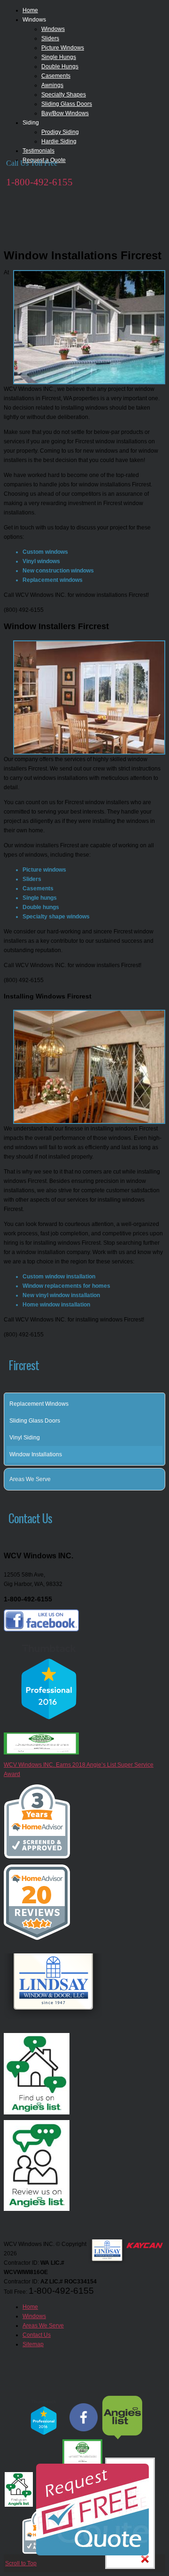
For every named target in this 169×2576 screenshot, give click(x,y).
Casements (56, 76)
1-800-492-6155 (39, 182)
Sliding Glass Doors (67, 104)
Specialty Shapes (64, 95)
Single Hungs (59, 57)
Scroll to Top (21, 2563)
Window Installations (36, 1454)
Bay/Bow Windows (65, 113)
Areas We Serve (30, 1479)
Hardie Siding (59, 141)
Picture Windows (63, 48)
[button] (160, 1479)
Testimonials (38, 151)
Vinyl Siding (25, 1438)
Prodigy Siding (60, 132)
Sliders (50, 38)
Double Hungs (60, 66)
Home (30, 10)
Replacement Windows (39, 1404)
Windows (53, 29)
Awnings (52, 85)
